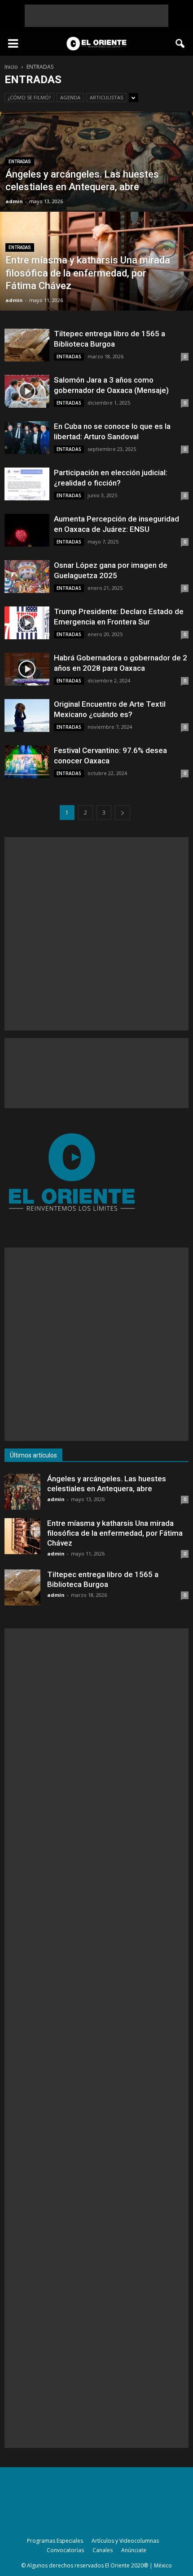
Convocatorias (65, 2550)
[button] (180, 44)
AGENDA (70, 97)
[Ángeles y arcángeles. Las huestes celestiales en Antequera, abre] (96, 195)
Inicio (11, 67)
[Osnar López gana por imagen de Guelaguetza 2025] (27, 577)
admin (14, 201)
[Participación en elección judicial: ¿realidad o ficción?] (27, 484)
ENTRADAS (20, 162)
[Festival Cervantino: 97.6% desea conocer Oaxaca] (27, 762)
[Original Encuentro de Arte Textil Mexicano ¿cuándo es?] (27, 715)
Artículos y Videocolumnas (125, 2541)
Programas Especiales (55, 2541)
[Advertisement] (96, 16)
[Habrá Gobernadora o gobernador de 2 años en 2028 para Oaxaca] (27, 669)
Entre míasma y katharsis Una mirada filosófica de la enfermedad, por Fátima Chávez (115, 1533)
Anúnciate (134, 2550)
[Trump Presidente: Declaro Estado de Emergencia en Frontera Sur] (27, 623)
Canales (103, 2550)
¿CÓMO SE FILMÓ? (29, 97)
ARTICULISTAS (106, 97)
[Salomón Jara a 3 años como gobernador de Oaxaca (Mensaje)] (27, 391)
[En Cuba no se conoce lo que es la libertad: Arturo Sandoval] (27, 438)
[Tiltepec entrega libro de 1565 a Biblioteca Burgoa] (27, 345)
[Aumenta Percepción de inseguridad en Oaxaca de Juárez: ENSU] (27, 530)
